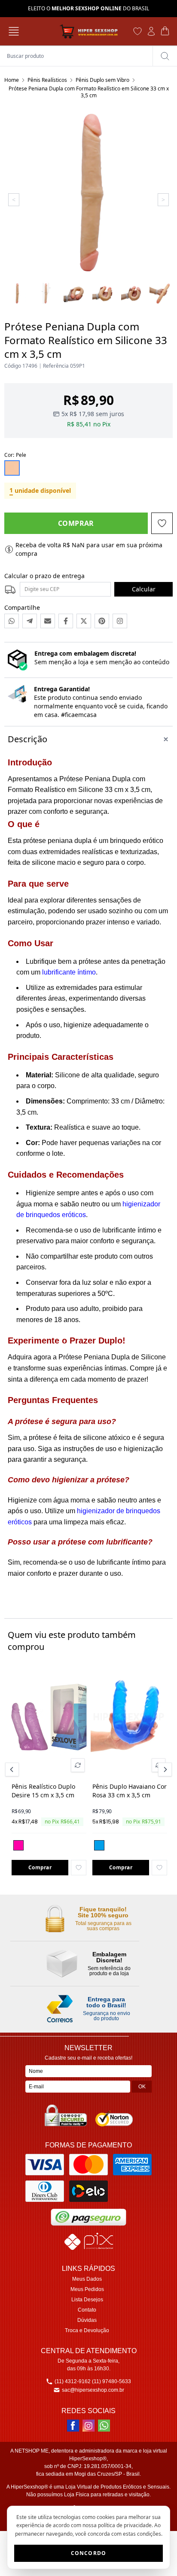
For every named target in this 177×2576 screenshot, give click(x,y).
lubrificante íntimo (69, 972)
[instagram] (88, 2426)
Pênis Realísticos (47, 80)
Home (12, 80)
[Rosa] (18, 1845)
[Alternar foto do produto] (78, 1765)
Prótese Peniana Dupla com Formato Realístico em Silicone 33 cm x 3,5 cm (89, 92)
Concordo (89, 2553)
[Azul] (99, 1845)
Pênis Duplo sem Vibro (102, 80)
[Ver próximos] (164, 1769)
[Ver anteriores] (13, 1769)
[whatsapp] (104, 2426)
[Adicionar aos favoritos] (79, 1868)
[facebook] (73, 2426)
